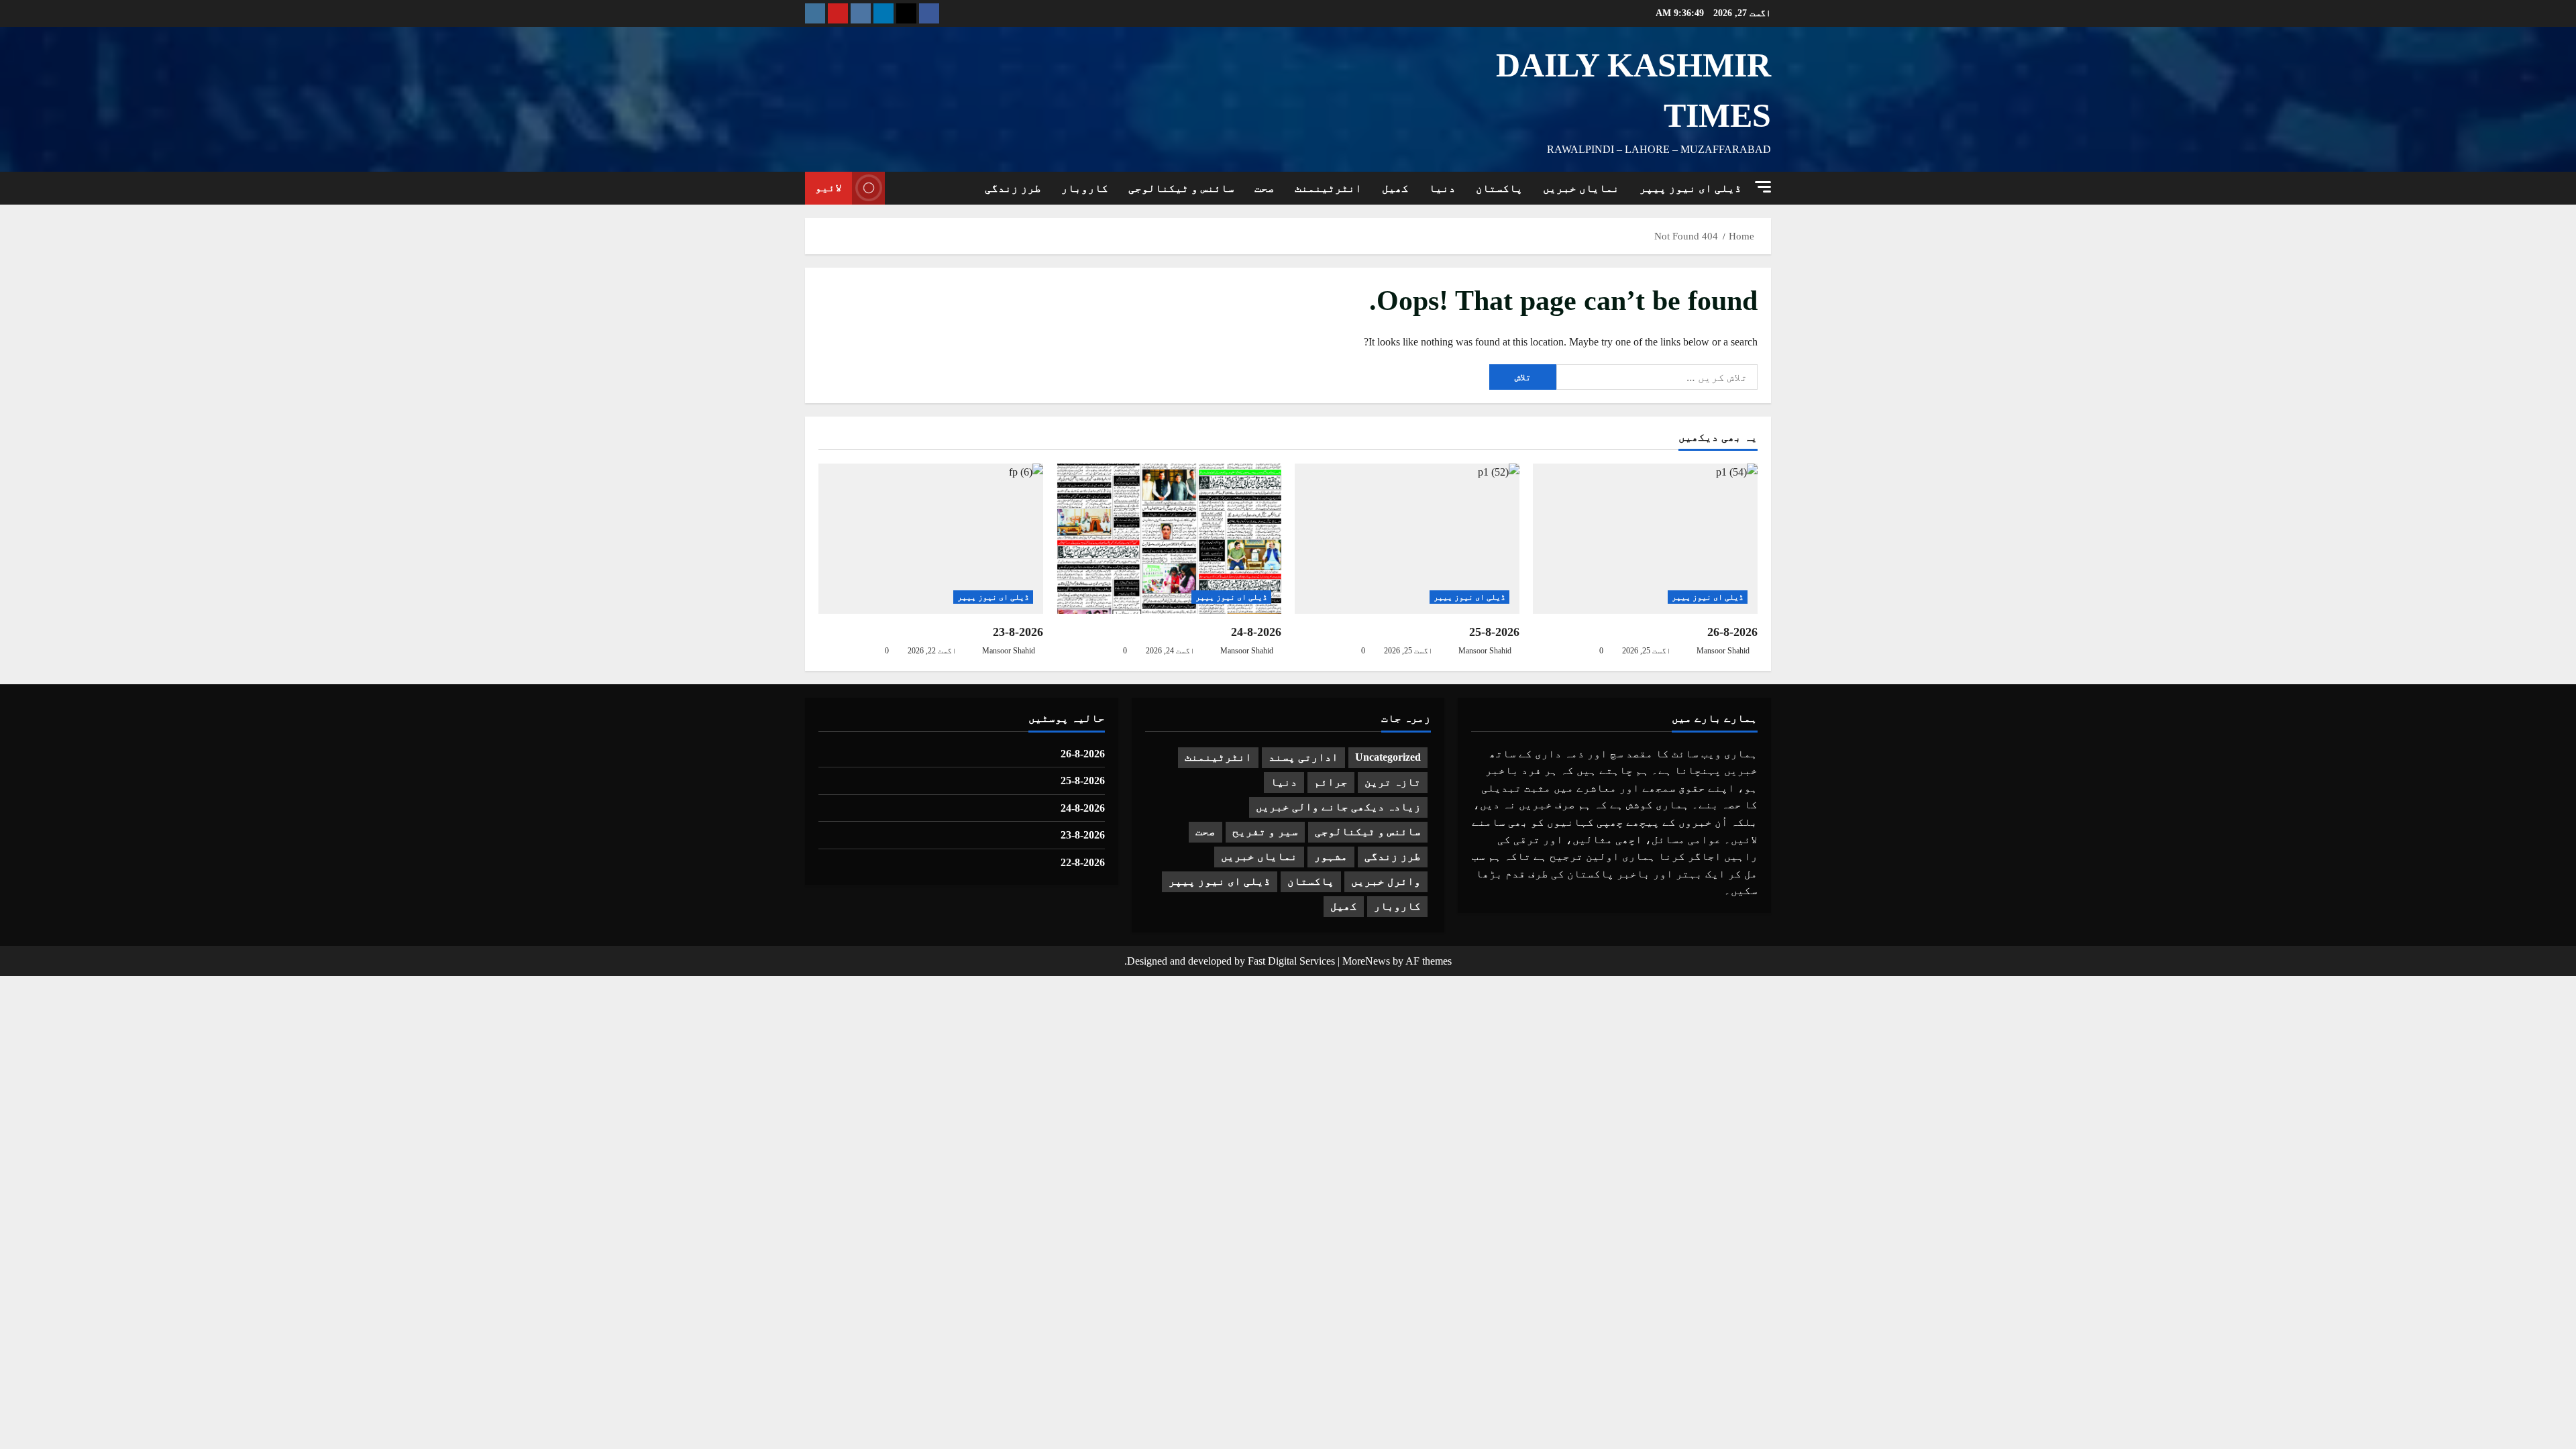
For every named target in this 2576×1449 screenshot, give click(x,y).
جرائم (1331, 782)
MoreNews (1366, 961)
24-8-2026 (1256, 632)
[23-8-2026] (931, 538)
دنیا (1442, 188)
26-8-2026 (1732, 632)
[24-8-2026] (1169, 538)
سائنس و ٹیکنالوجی (1181, 188)
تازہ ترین (1393, 782)
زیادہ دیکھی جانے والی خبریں (1338, 807)
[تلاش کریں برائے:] (1657, 377)
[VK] (861, 13)
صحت (1265, 188)
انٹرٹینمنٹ (1328, 188)
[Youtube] (838, 13)
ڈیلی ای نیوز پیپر (1690, 188)
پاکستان (1499, 188)
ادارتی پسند (1303, 757)
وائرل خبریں (1386, 881)
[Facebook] (929, 13)
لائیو (828, 187)
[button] (1763, 187)
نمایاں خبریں (1581, 188)
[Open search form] (899, 188)
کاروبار (1085, 188)
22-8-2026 (1083, 862)
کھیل (1395, 188)
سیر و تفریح (1265, 831)
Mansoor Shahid (1723, 651)
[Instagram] (815, 13)
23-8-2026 (1018, 632)
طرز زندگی (1013, 188)
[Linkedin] (883, 13)
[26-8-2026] (1645, 538)
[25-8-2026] (1407, 538)
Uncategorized (1388, 757)
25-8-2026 (1494, 632)
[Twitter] (906, 13)
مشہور (1331, 856)
